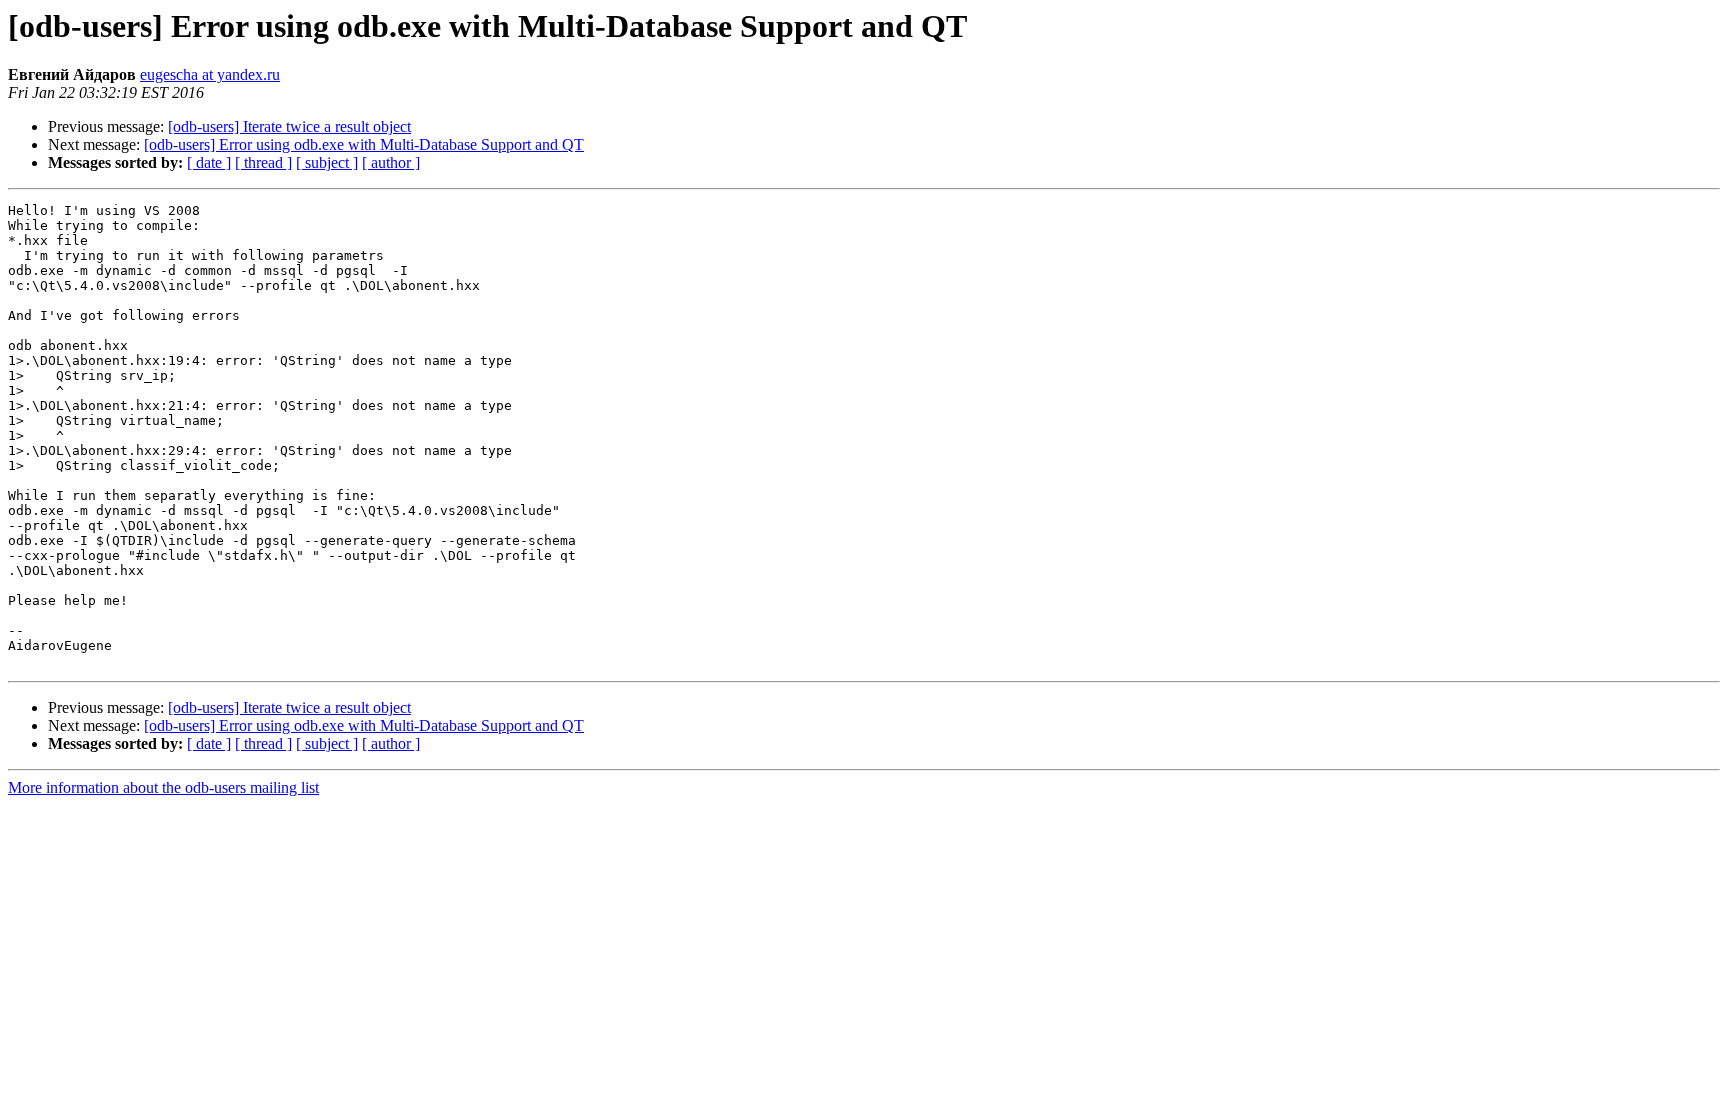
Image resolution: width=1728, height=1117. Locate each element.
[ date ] (209, 162)
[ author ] (391, 162)
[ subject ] (327, 162)
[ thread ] (263, 162)
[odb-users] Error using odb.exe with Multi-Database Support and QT (364, 144)
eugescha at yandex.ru (210, 74)
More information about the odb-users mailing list (163, 787)
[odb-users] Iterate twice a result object (289, 126)
